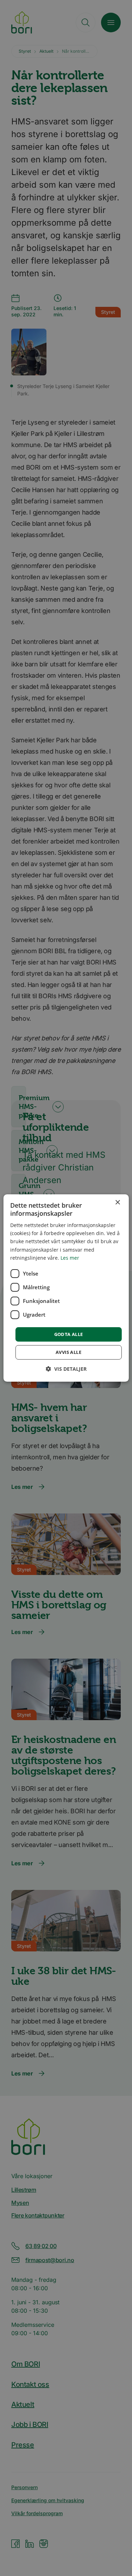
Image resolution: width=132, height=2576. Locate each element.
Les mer (70, 1258)
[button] (66, 1369)
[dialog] (66, 1288)
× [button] (117, 1203)
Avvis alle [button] (68, 1352)
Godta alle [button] (69, 1334)
